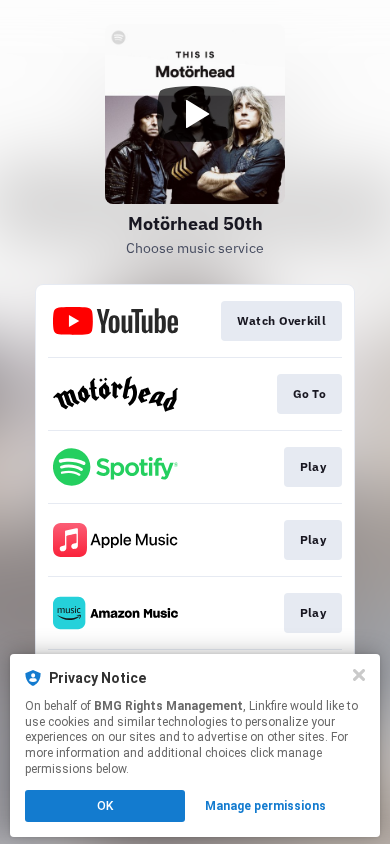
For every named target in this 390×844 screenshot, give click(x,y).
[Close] (359, 675)
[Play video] (195, 114)
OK (105, 806)
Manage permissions (265, 806)
